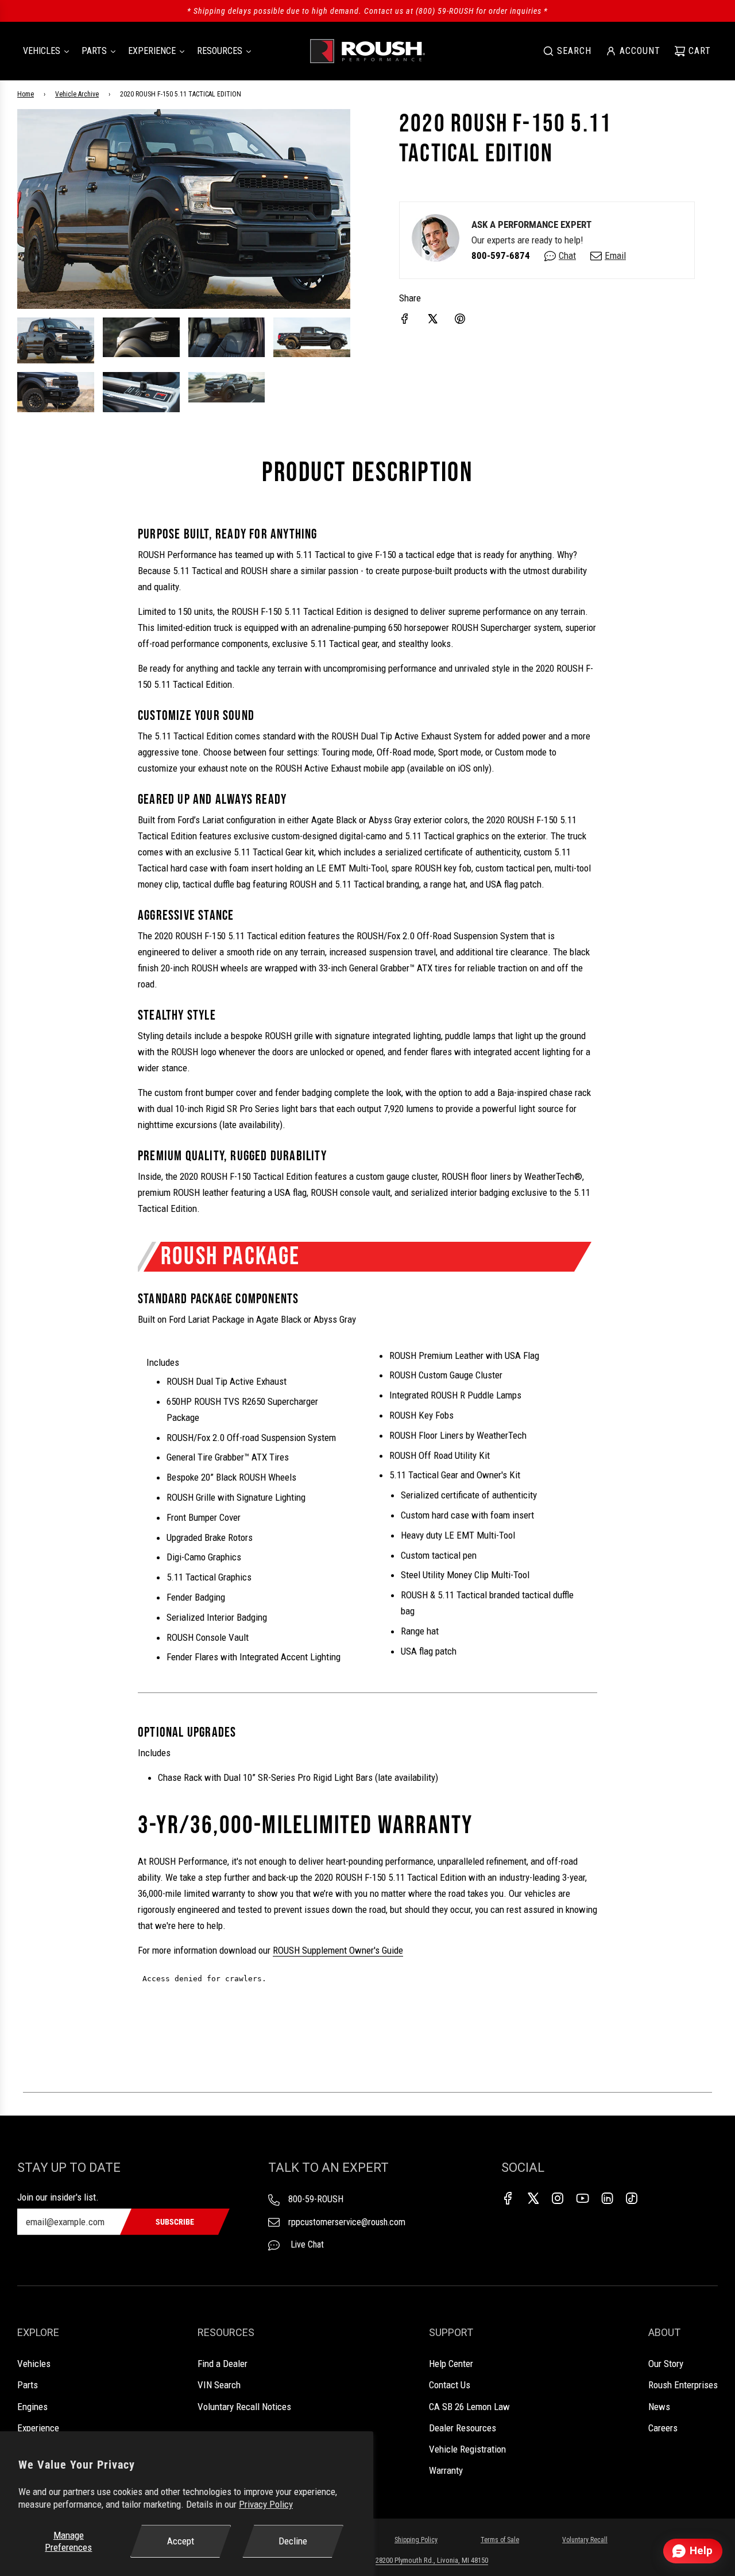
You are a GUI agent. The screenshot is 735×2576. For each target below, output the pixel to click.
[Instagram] (558, 2198)
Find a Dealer (223, 2364)
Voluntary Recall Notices (244, 2407)
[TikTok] (632, 2198)
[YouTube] (582, 2198)
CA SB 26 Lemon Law (469, 2407)
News (659, 2407)
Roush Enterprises (683, 2385)
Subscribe (175, 2222)
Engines (32, 2407)
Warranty (446, 2470)
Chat (567, 255)
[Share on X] (432, 319)
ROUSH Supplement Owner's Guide (338, 1950)
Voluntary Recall (585, 2540)
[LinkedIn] (607, 2198)
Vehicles (34, 2364)
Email (615, 255)
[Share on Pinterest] (460, 319)
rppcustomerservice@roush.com (347, 2222)
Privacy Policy (266, 2504)
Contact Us (450, 2385)
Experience (38, 2428)
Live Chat (306, 2244)
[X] (533, 2198)
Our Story (666, 2364)
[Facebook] (508, 2198)
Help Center (451, 2364)
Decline (293, 2541)
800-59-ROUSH (316, 2199)
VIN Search (219, 2385)
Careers (663, 2428)
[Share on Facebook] (405, 319)
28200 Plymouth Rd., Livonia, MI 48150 (432, 2560)
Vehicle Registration (467, 2449)
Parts (28, 2385)
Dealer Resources (463, 2428)
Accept (181, 2541)
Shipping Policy (416, 2540)
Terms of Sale (500, 2540)
